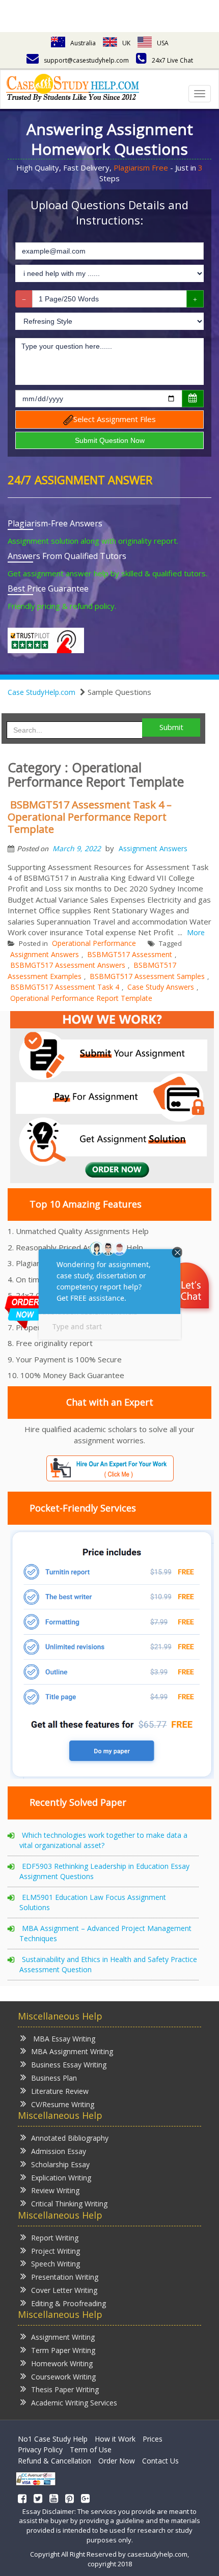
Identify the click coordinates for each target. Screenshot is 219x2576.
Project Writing (56, 2251)
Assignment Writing (63, 2337)
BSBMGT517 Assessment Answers (68, 965)
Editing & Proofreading (69, 2303)
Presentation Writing (65, 2277)
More (196, 932)
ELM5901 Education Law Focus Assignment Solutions (93, 1902)
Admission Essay (59, 2151)
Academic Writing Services (74, 2403)
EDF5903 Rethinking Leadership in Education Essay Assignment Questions (104, 1871)
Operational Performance (94, 943)
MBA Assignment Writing (72, 2051)
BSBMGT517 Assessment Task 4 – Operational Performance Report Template (90, 817)
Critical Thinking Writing (69, 2204)
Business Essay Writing (69, 2065)
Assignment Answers (153, 848)
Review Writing (55, 2190)
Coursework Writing (63, 2377)
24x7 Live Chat (172, 60)
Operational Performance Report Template (81, 998)
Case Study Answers (161, 987)
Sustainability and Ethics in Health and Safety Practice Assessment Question (108, 1964)
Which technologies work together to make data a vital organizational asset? (103, 1840)
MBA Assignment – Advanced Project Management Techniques (105, 1933)
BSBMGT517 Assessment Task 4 (65, 987)
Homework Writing (62, 2363)
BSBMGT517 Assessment (130, 954)
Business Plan (54, 2078)
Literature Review (60, 2091)
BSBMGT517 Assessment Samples (147, 976)
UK (126, 43)
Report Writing (55, 2238)
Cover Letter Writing (64, 2290)
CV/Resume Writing (63, 2104)
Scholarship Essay (60, 2164)
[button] (187, 1287)
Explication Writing (61, 2178)
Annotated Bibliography (70, 2138)
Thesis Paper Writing (65, 2389)
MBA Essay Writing (63, 2039)
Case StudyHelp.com (42, 692)
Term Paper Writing (63, 2350)
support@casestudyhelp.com (86, 60)
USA (163, 43)
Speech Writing (56, 2264)
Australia (83, 43)
